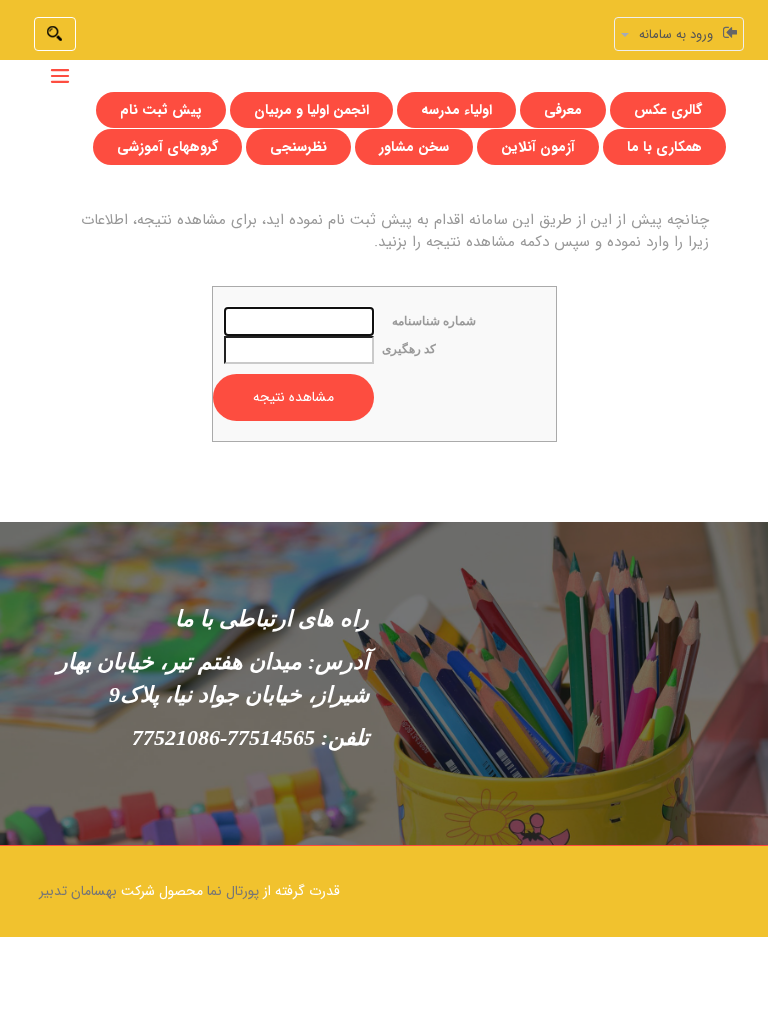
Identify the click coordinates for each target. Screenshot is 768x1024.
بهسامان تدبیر (78, 891)
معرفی (563, 110)
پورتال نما (233, 891)
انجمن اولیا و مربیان (311, 110)
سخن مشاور (414, 147)
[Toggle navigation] (60, 76)
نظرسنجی (298, 147)
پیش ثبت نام (161, 110)
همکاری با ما (664, 147)
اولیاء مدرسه (456, 110)
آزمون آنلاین (538, 147)
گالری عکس (668, 110)
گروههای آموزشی (167, 147)
